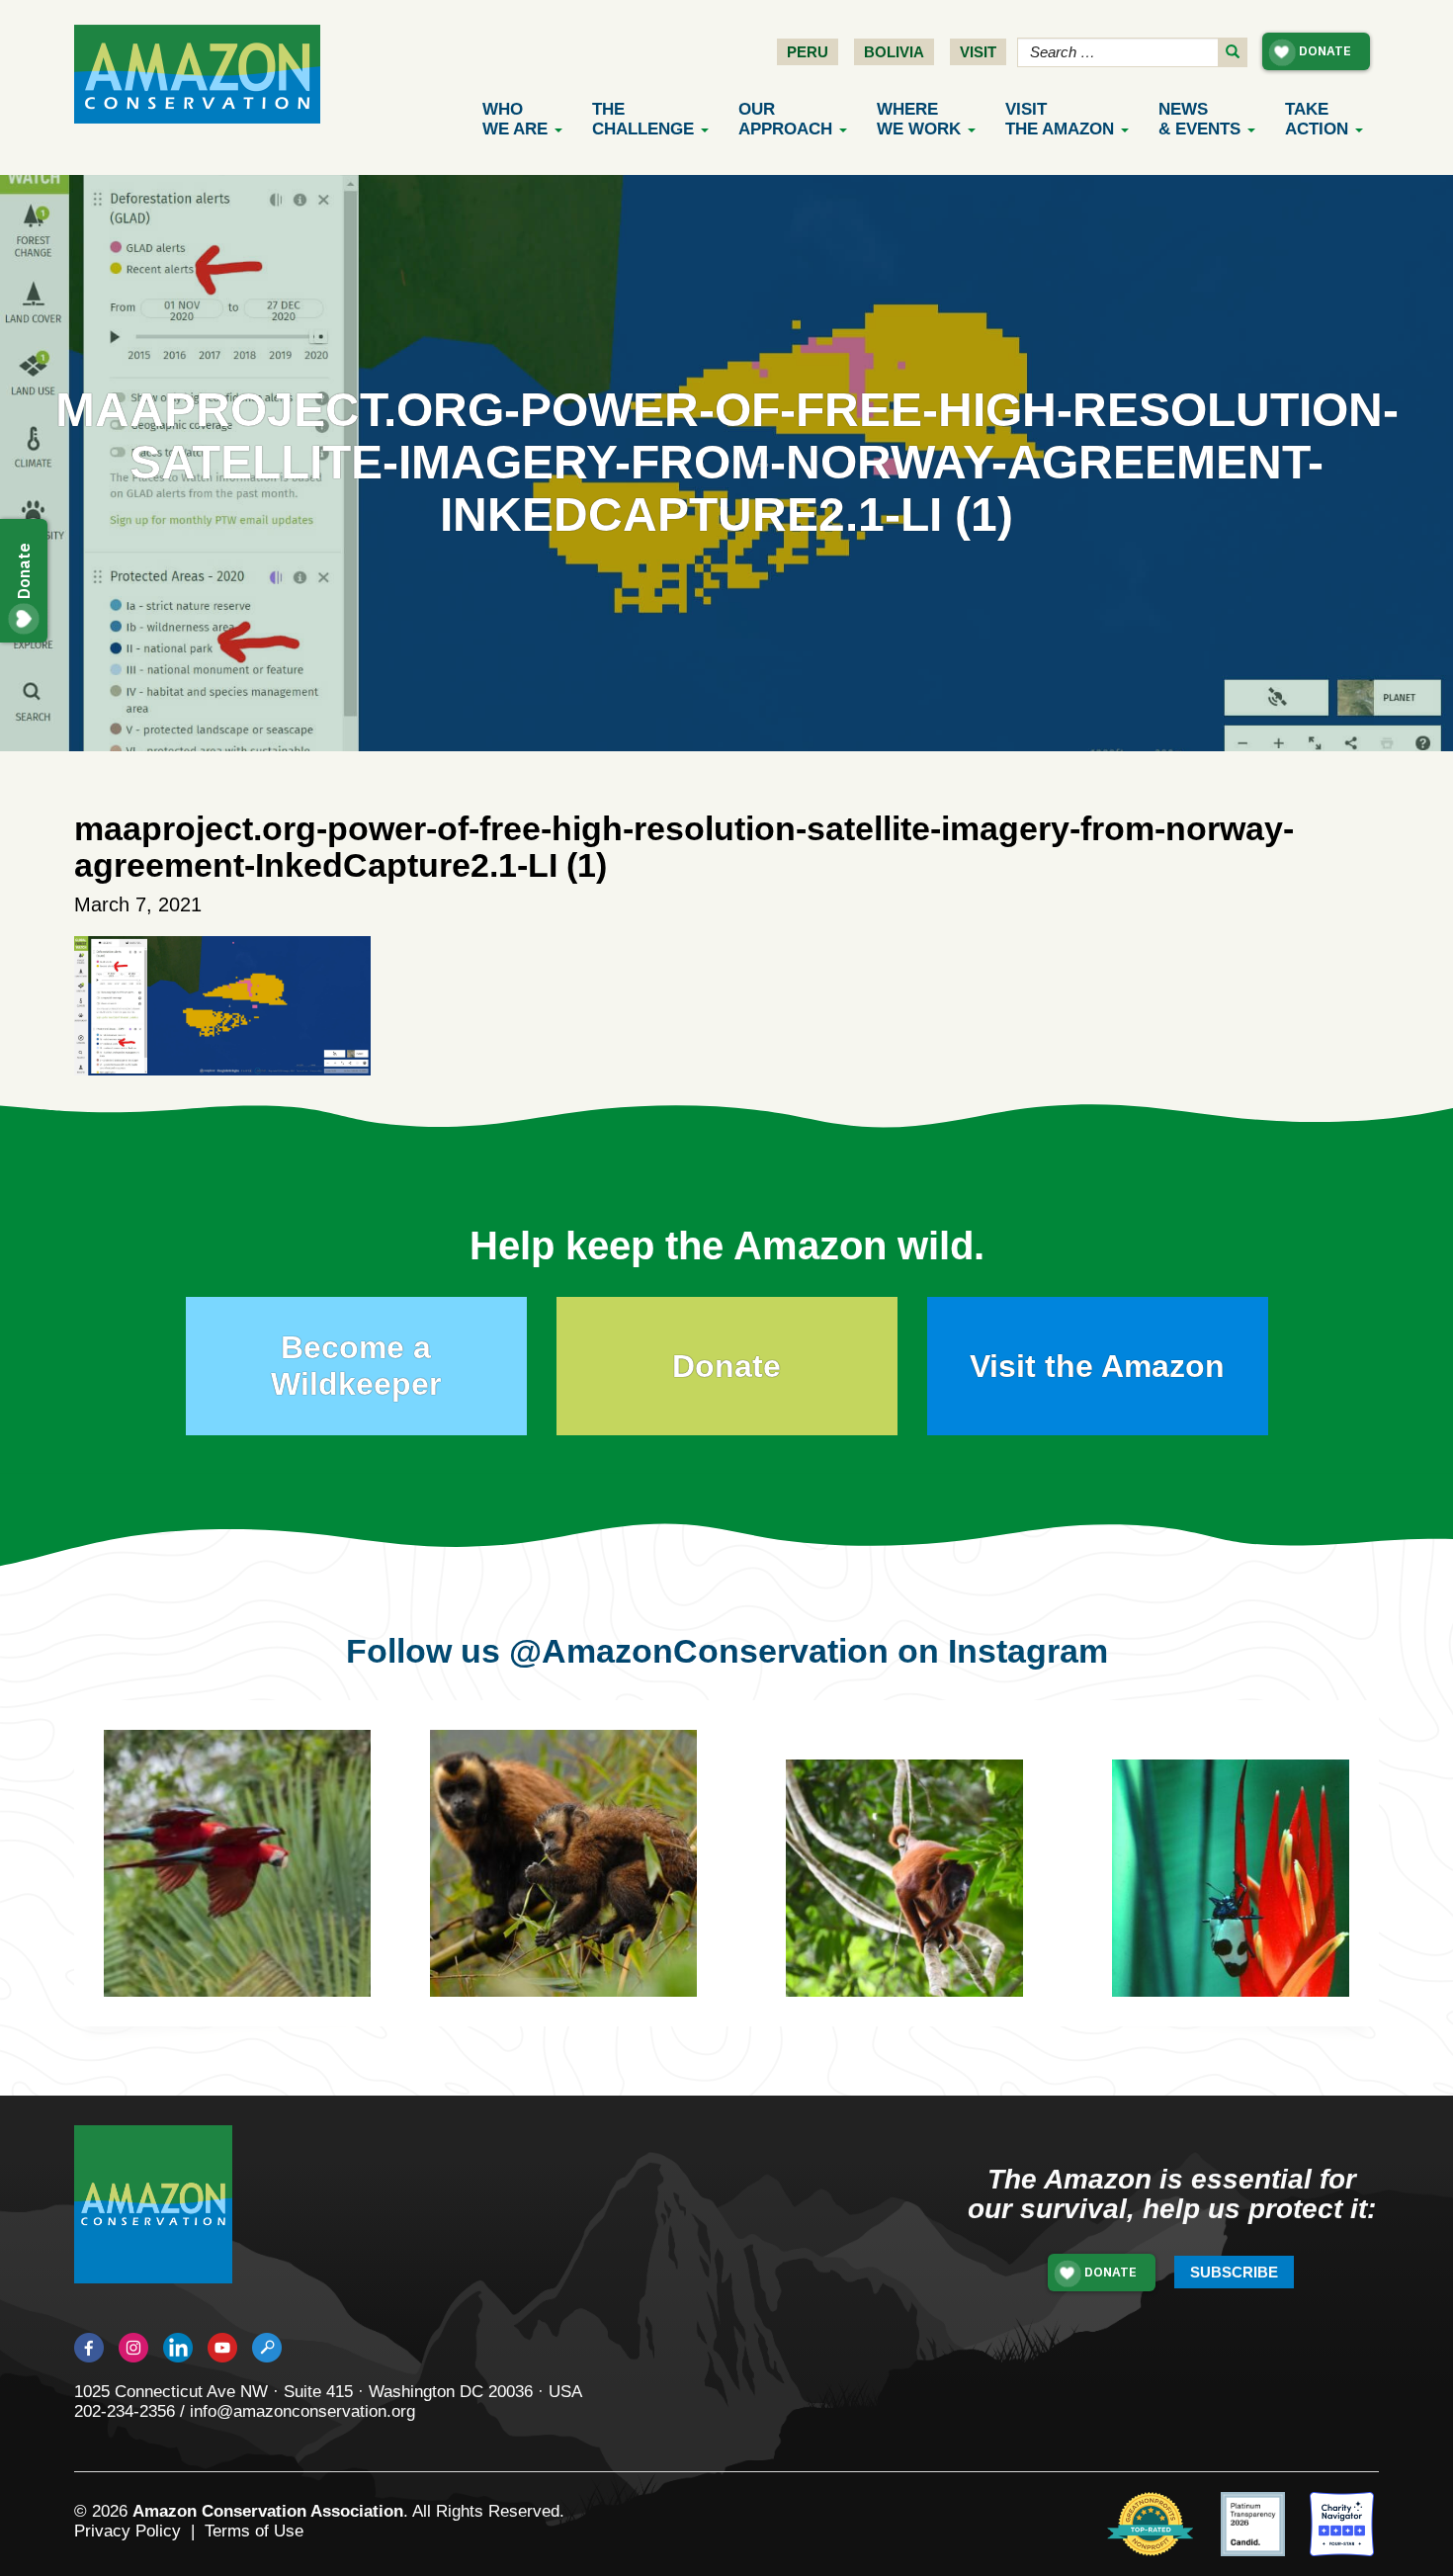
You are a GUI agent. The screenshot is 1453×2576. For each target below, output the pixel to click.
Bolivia (894, 52)
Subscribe (1234, 2272)
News (1199, 119)
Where (919, 119)
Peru (808, 52)
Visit (978, 52)
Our (785, 119)
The (643, 119)
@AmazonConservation (699, 1651)
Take (1317, 119)
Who (515, 119)
